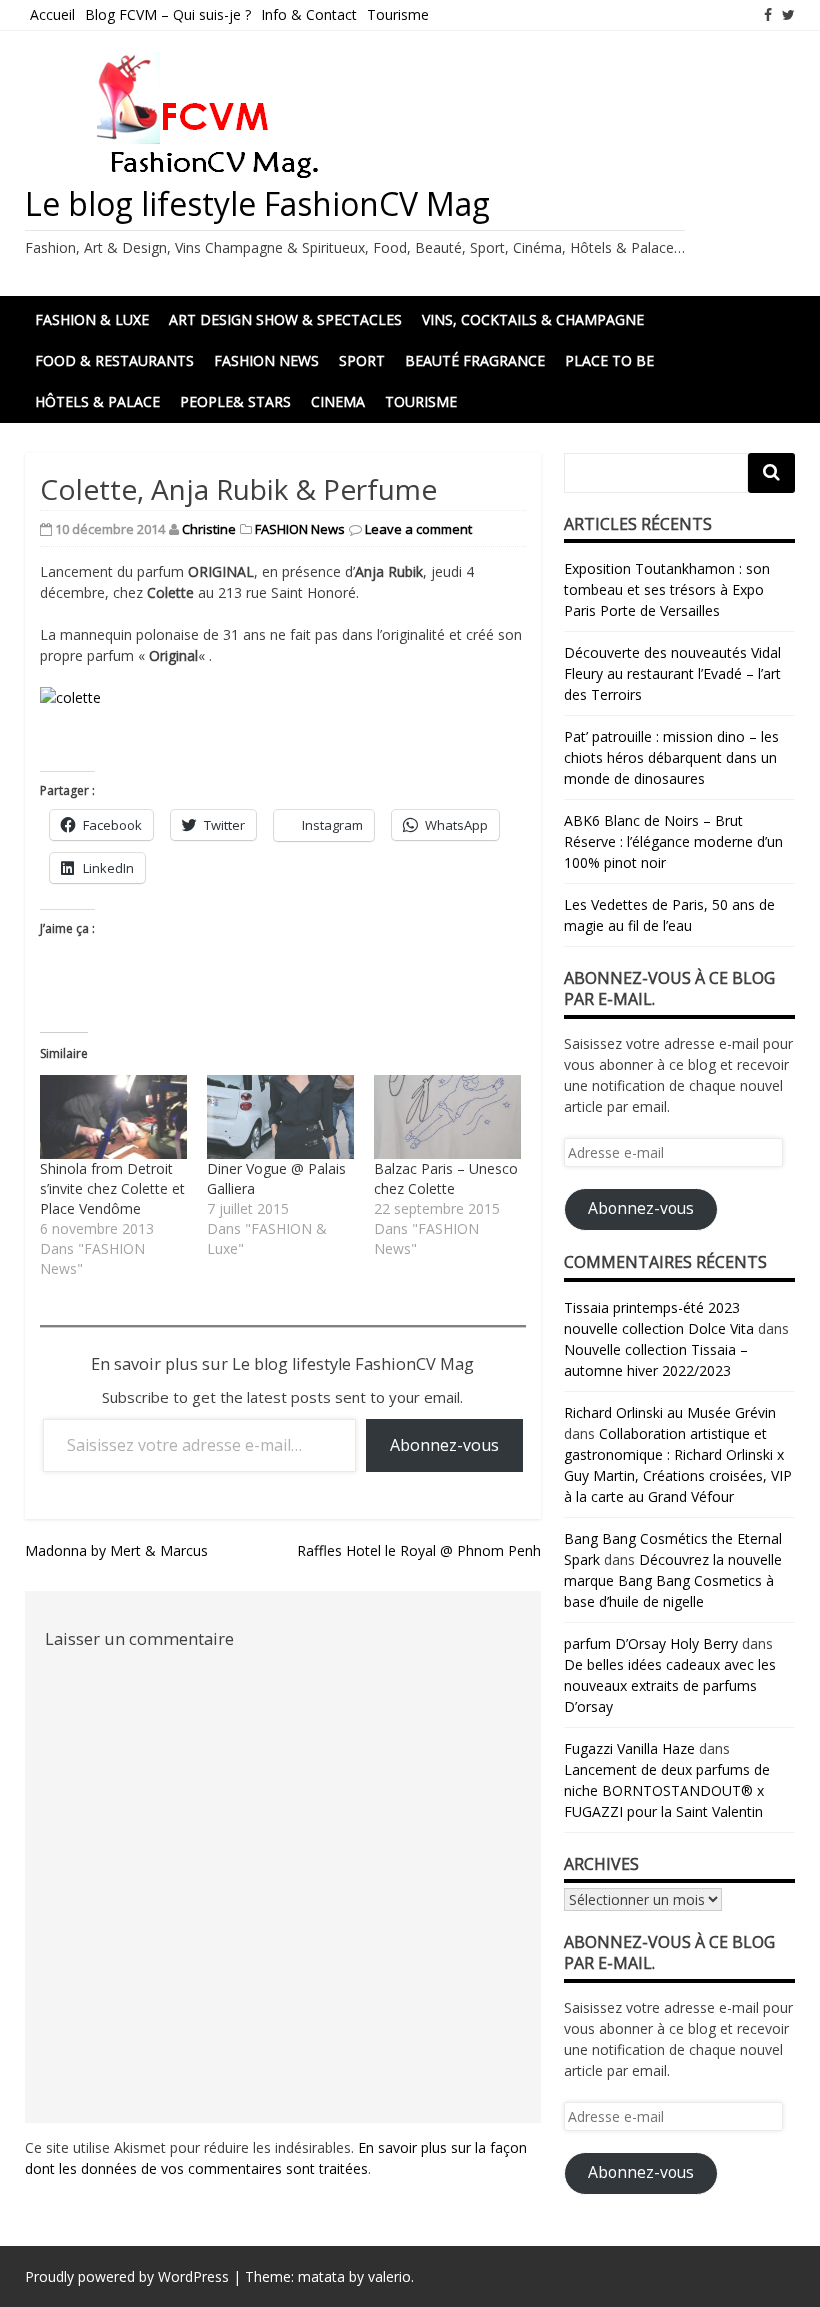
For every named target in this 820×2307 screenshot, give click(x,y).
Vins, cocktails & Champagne (533, 319)
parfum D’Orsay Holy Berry (651, 1643)
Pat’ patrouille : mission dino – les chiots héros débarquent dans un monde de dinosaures (671, 757)
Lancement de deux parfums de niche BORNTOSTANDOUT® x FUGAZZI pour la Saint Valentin (667, 1790)
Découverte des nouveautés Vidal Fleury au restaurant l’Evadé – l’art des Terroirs (672, 673)
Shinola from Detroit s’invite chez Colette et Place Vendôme (112, 1188)
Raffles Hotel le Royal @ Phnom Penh (419, 1550)
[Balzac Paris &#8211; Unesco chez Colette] (447, 1117)
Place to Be (609, 360)
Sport (362, 360)
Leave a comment (418, 529)
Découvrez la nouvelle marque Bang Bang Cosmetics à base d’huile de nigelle (673, 1580)
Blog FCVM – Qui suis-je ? (168, 14)
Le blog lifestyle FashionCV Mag (257, 203)
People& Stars (235, 401)
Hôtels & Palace (97, 401)
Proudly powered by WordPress (127, 2276)
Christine (209, 529)
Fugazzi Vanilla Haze (629, 1748)
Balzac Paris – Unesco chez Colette (446, 1178)
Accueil (52, 14)
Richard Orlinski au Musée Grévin (670, 1412)
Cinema (338, 401)
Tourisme (398, 14)
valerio (389, 2276)
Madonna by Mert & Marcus (116, 1550)
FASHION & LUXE (92, 319)
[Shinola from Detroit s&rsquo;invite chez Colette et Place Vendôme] (113, 1117)
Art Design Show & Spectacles (285, 319)
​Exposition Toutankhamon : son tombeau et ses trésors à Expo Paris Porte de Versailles (667, 589)
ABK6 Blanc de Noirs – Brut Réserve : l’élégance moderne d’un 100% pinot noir (673, 841)
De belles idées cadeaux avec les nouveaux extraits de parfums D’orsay (670, 1685)
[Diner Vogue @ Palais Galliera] (280, 1117)
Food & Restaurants (114, 360)
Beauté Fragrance (475, 360)
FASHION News (266, 360)
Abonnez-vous (444, 1445)
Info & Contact (309, 14)
